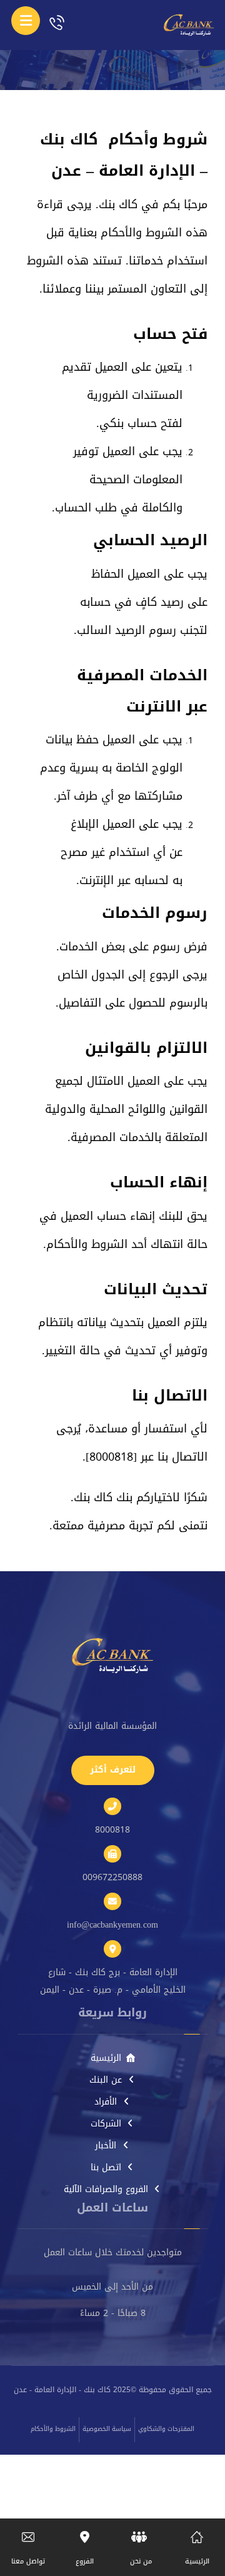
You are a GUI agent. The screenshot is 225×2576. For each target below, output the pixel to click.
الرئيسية (106, 2058)
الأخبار (106, 2146)
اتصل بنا (106, 2167)
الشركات (106, 2124)
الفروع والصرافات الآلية (106, 2189)
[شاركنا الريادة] (182, 25)
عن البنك (106, 2080)
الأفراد (106, 2102)
